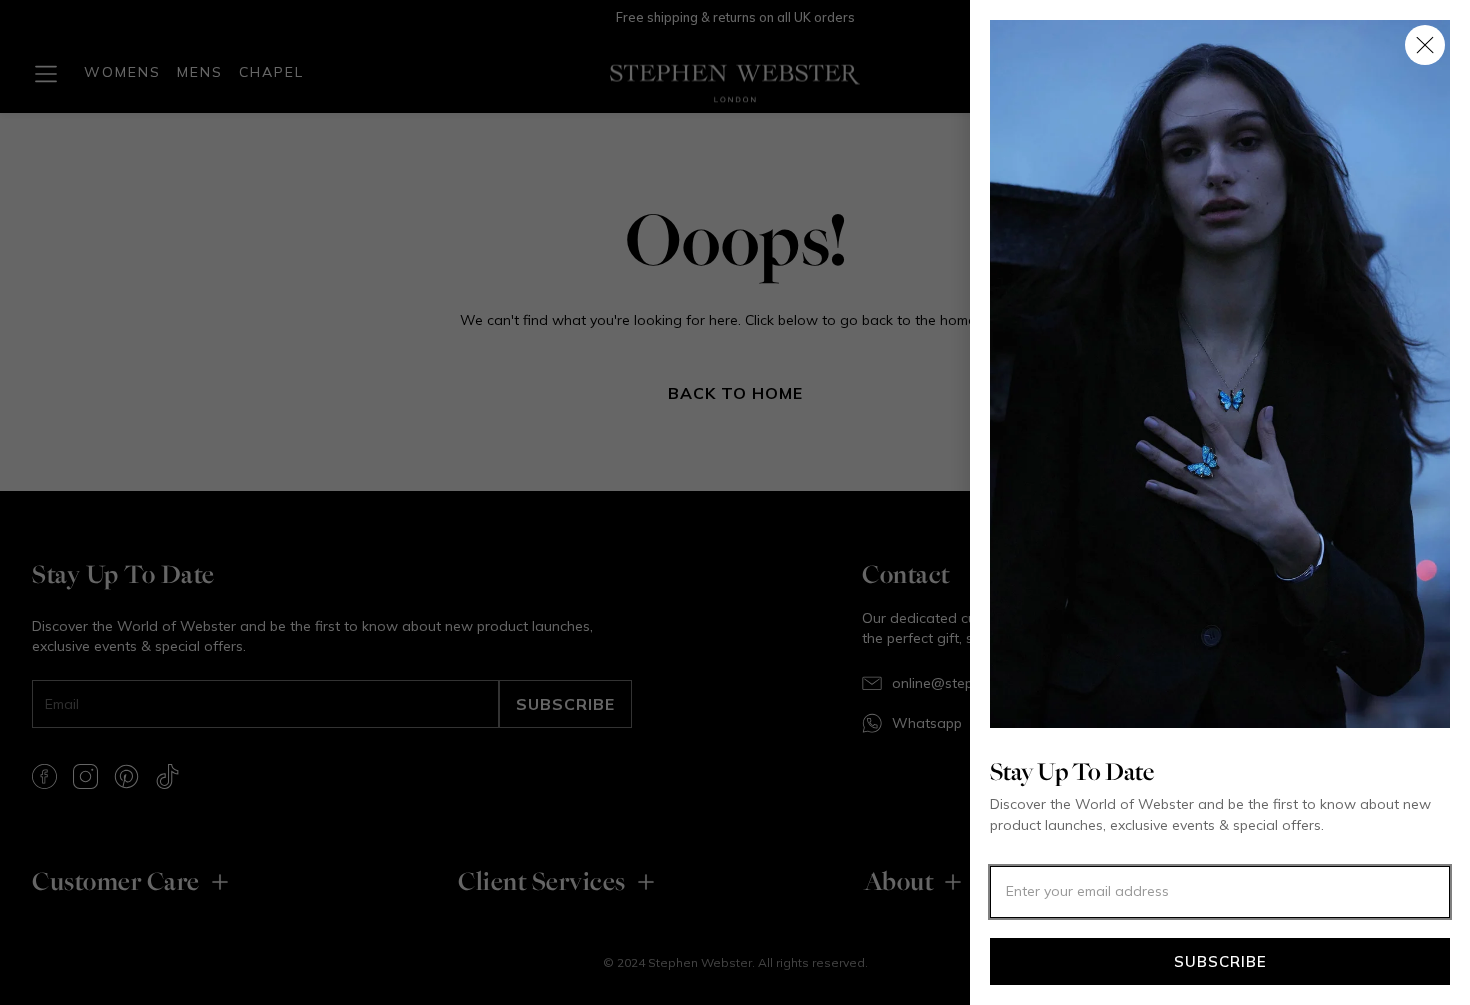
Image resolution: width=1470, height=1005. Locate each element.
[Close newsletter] (1425, 45)
